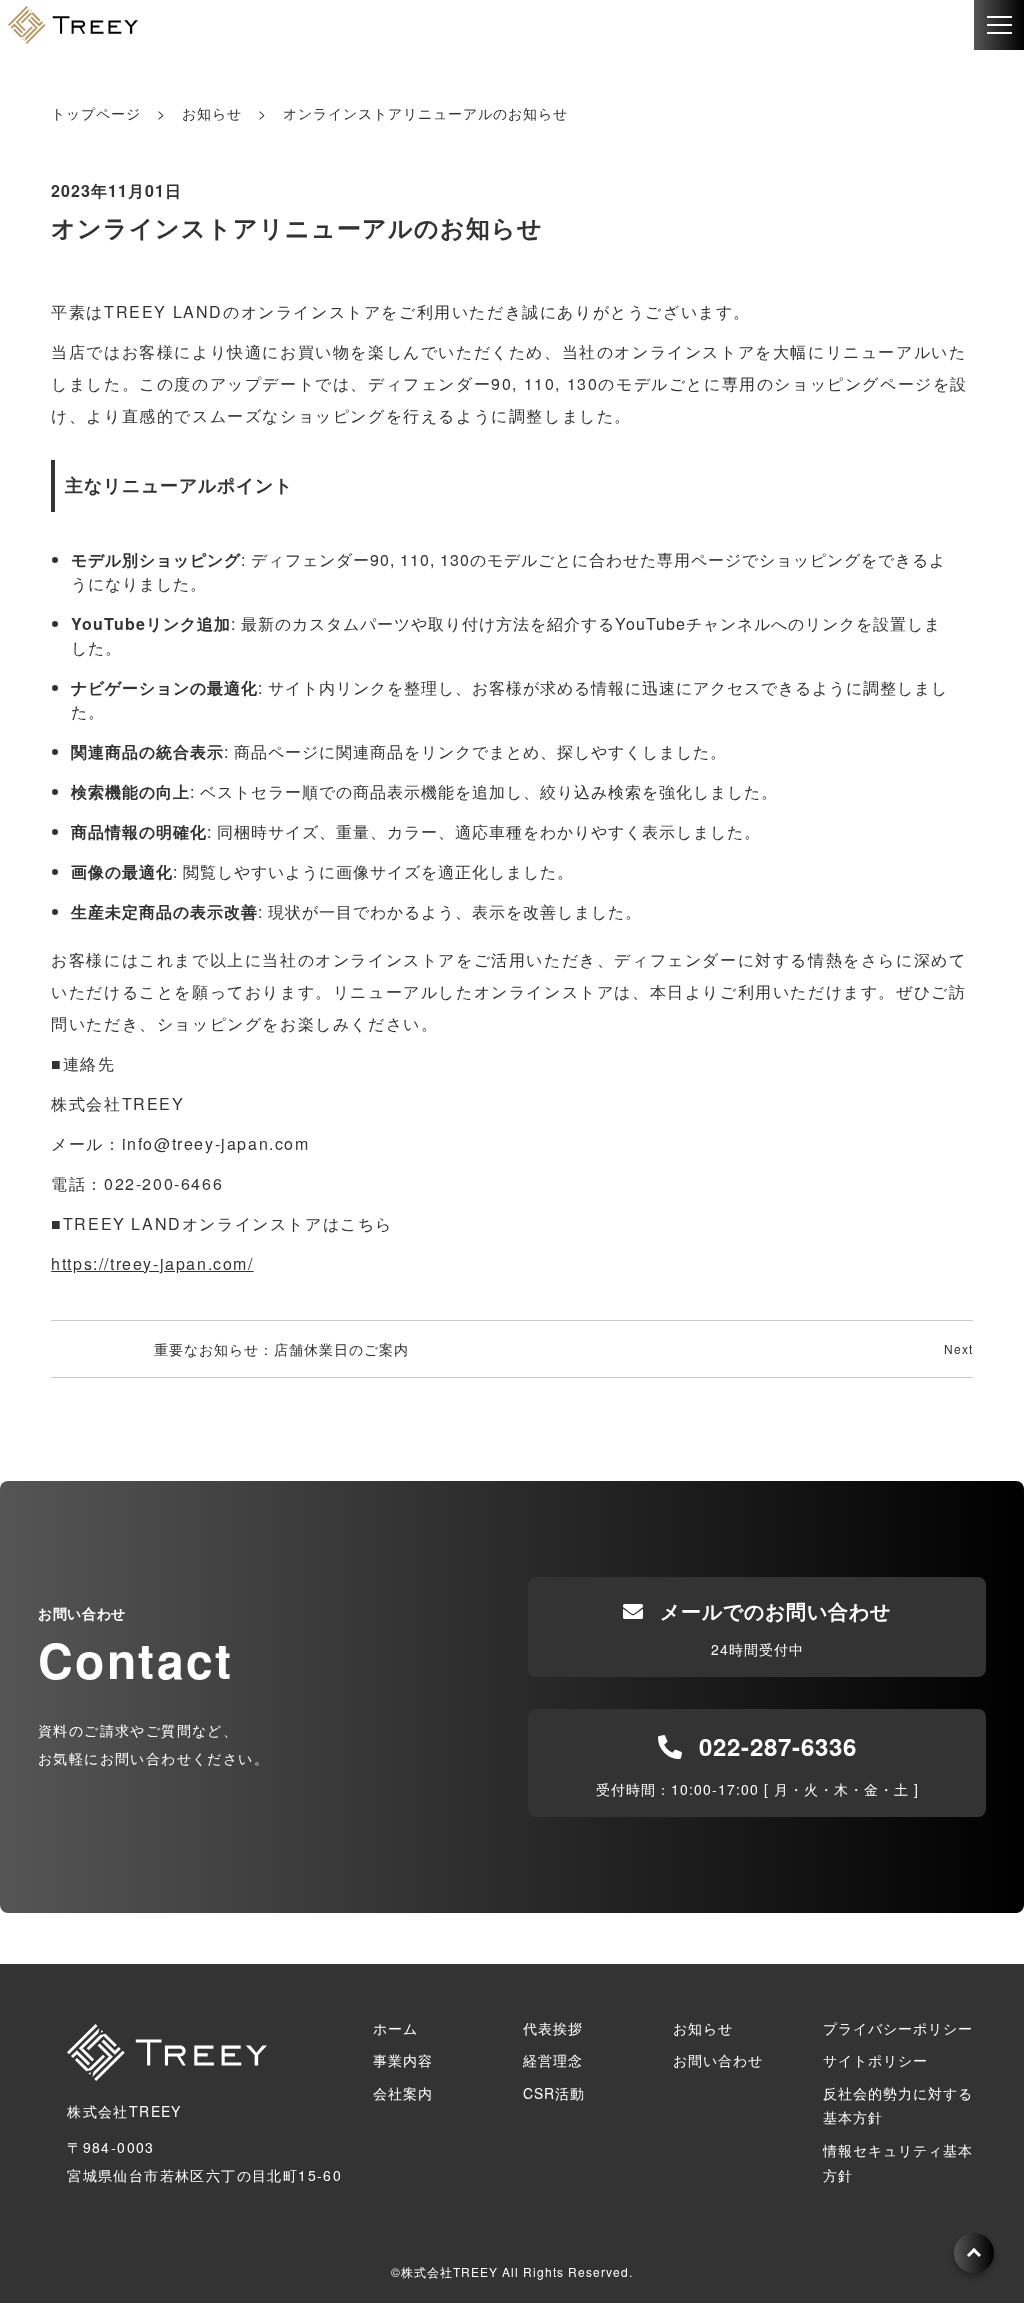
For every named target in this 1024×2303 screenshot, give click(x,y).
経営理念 (553, 2060)
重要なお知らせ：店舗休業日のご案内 (281, 1349)
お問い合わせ (718, 2060)
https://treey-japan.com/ (152, 1263)
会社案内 (403, 2093)
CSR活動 (554, 2093)
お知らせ (212, 113)
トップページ (96, 113)
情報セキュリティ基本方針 (898, 2162)
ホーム (395, 2028)
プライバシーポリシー (898, 2028)
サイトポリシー (875, 2060)
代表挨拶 (553, 2028)
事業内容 (403, 2060)
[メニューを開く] (999, 25)
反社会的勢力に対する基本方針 (898, 2105)
